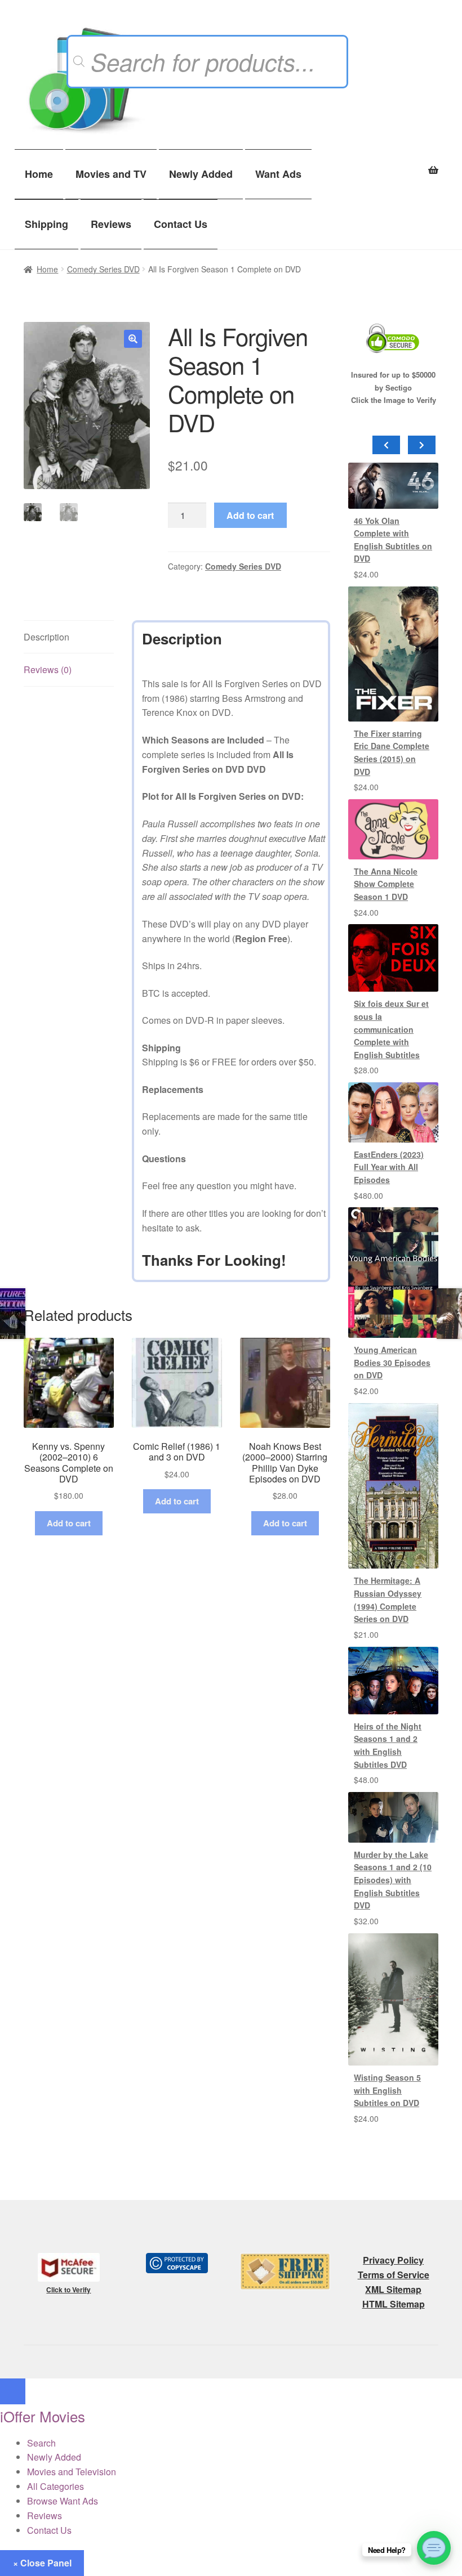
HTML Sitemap (394, 2304)
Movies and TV (111, 174)
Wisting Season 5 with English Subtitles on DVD (387, 2090)
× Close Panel (42, 2563)
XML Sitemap (393, 2289)
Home (39, 174)
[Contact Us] (434, 2548)
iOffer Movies (43, 2416)
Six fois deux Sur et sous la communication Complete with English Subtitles (391, 1029)
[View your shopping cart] (393, 164)
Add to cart (250, 515)
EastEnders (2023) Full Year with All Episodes (389, 1167)
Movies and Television (72, 2472)
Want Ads (278, 174)
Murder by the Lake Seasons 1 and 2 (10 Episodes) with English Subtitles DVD (393, 1880)
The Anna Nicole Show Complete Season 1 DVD (386, 884)
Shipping (46, 224)
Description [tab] (46, 637)
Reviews (111, 224)
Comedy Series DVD (103, 269)
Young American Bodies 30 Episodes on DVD (392, 1362)
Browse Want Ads (63, 2501)
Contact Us (181, 224)
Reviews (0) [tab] (48, 669)
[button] (133, 339)
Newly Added (201, 174)
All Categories (55, 2486)
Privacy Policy (393, 2260)
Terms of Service (394, 2275)
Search (41, 2443)
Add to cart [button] (69, 1523)
